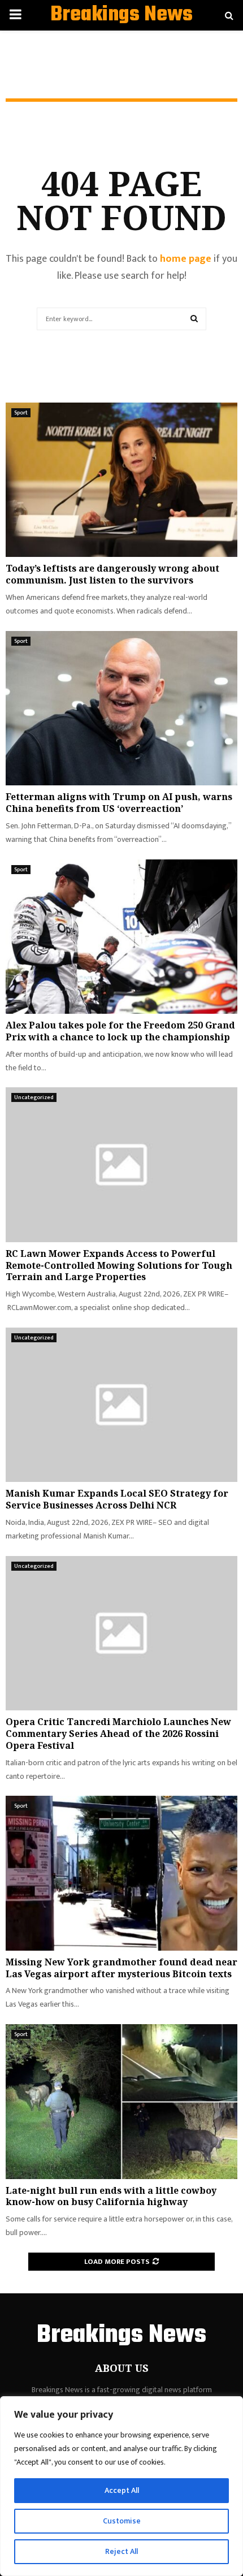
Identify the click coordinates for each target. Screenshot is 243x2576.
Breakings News (121, 15)
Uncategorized (34, 1097)
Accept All (122, 2490)
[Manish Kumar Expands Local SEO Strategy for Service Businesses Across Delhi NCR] (121, 1405)
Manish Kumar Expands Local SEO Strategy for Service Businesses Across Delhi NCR (117, 1499)
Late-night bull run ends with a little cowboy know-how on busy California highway (111, 2196)
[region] (121, 2486)
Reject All (121, 2551)
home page (186, 259)
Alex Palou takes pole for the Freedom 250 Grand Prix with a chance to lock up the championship (120, 1031)
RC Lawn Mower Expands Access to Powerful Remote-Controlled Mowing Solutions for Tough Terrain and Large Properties (119, 1265)
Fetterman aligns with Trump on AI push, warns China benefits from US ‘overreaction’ (119, 803)
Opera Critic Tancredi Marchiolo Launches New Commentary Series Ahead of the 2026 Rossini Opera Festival (118, 1734)
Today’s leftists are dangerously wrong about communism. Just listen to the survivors (112, 574)
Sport (21, 413)
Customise (122, 2521)
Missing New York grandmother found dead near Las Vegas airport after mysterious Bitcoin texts (121, 1968)
